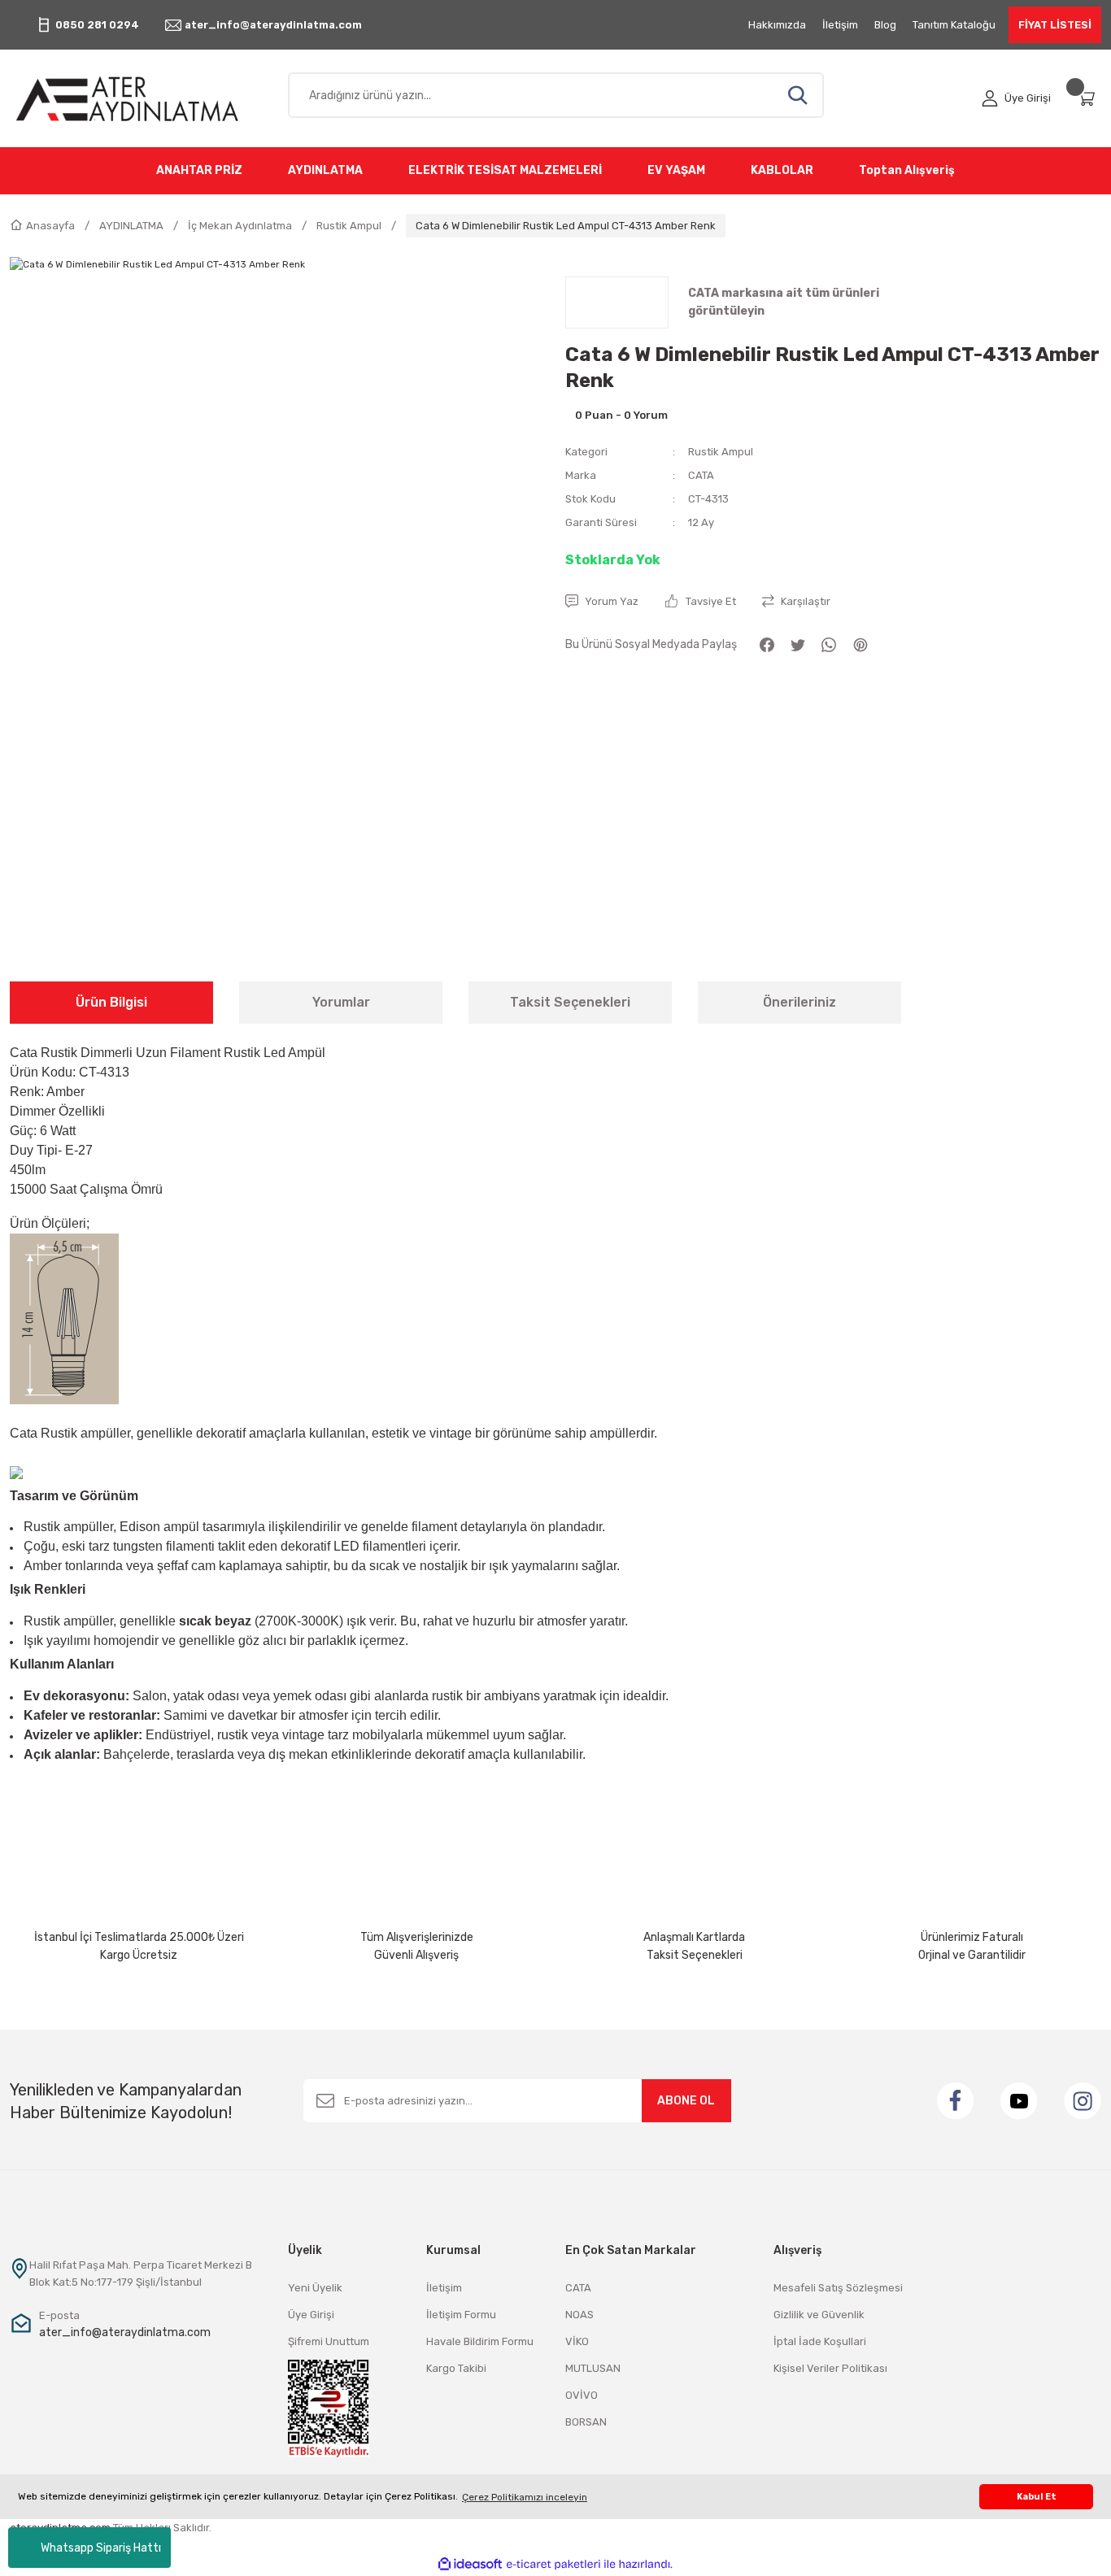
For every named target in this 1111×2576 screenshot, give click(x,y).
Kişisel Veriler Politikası (830, 2368)
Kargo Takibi (456, 2368)
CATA (701, 475)
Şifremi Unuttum (329, 2341)
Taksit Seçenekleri (570, 1002)
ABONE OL (686, 2101)
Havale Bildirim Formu (480, 2341)
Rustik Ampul (721, 452)
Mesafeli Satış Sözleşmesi (838, 2288)
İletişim (444, 2288)
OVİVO (582, 2395)
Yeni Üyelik (315, 2288)
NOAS (579, 2315)
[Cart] (1089, 98)
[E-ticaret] (553, 2565)
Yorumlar (341, 1002)
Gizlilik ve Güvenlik (819, 2315)
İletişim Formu (461, 2315)
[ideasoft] (470, 2564)
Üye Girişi (311, 2315)
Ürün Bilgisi (111, 1002)
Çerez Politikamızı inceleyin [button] (525, 2497)
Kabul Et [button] (1037, 2497)
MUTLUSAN (593, 2368)
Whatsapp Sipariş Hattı (101, 2548)
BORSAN (586, 2422)
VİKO (577, 2341)
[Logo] (139, 98)
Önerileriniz (799, 1002)
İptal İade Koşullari (820, 2341)
